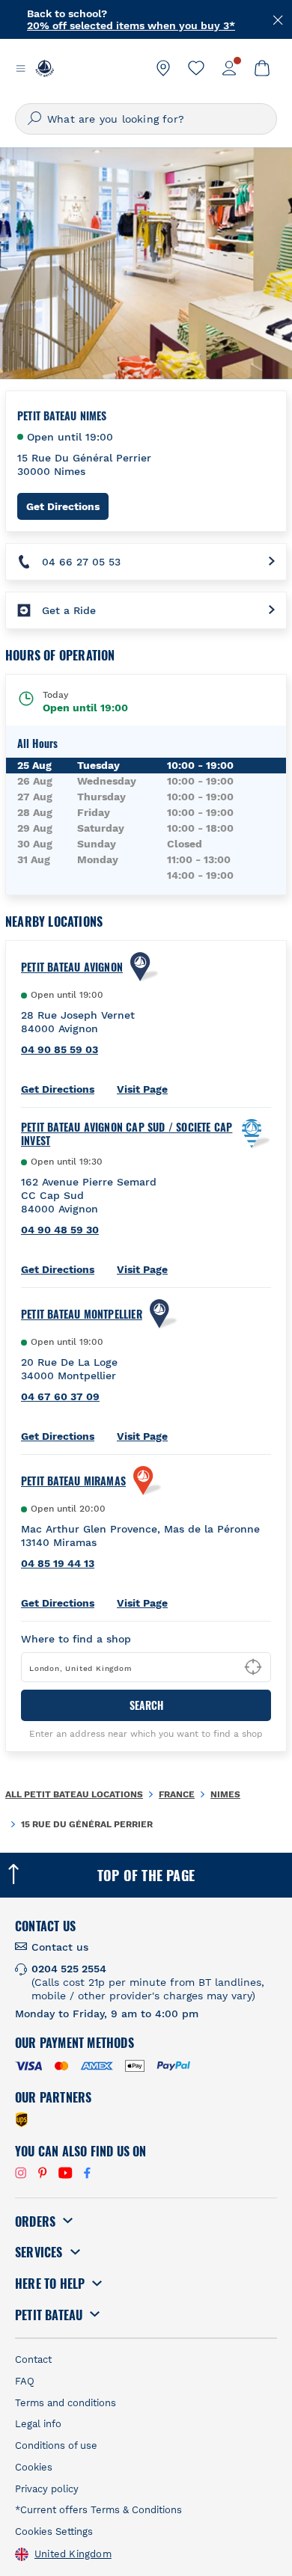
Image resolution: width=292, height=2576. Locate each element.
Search (146, 1705)
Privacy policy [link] (47, 2489)
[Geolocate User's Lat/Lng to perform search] (253, 1667)
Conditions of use (56, 2445)
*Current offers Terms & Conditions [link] (98, 2510)
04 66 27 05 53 (81, 562)
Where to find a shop (76, 1639)
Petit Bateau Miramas (73, 1481)
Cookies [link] (34, 2467)
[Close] (279, 19)
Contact (33, 2359)
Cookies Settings (54, 2531)
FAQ (25, 2381)
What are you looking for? (116, 119)
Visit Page (142, 1089)
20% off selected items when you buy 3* (131, 13)
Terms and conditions (66, 2403)
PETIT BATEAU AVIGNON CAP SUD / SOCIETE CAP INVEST (127, 1134)
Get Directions (67, 506)
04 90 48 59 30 (60, 1230)
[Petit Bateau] (45, 68)
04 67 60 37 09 (60, 1396)
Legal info (38, 2424)
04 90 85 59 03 (60, 1049)
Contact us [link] (60, 1947)
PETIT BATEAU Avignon (72, 967)
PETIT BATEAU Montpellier (82, 1314)
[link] (163, 68)
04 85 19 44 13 (58, 1563)
